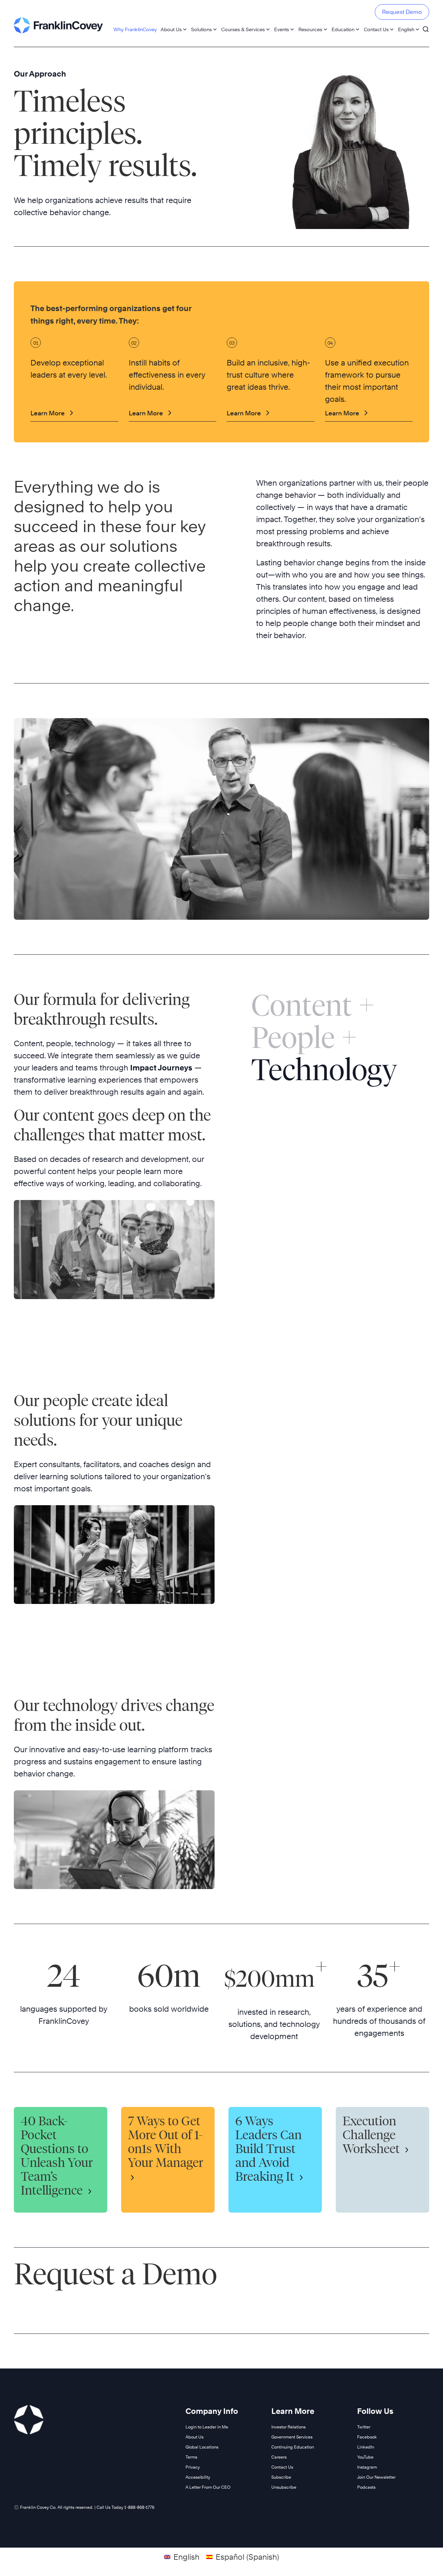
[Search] (426, 26)
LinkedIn (366, 2447)
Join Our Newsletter (376, 2477)
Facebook (367, 2437)
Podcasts (366, 2487)
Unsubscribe (284, 2487)
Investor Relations (288, 2427)
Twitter (364, 2427)
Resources (310, 29)
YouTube (365, 2457)
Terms (191, 2457)
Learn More (48, 413)
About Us (171, 29)
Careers (279, 2457)
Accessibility (198, 2477)
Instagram (367, 2467)
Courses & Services (243, 29)
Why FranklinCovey (135, 29)
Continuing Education (293, 2447)
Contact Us (376, 29)
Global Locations (202, 2447)
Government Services (292, 2437)
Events (282, 29)
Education (343, 29)
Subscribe (281, 2477)
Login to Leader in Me (207, 2427)
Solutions (201, 29)
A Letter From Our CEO (208, 2487)
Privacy (193, 2467)
